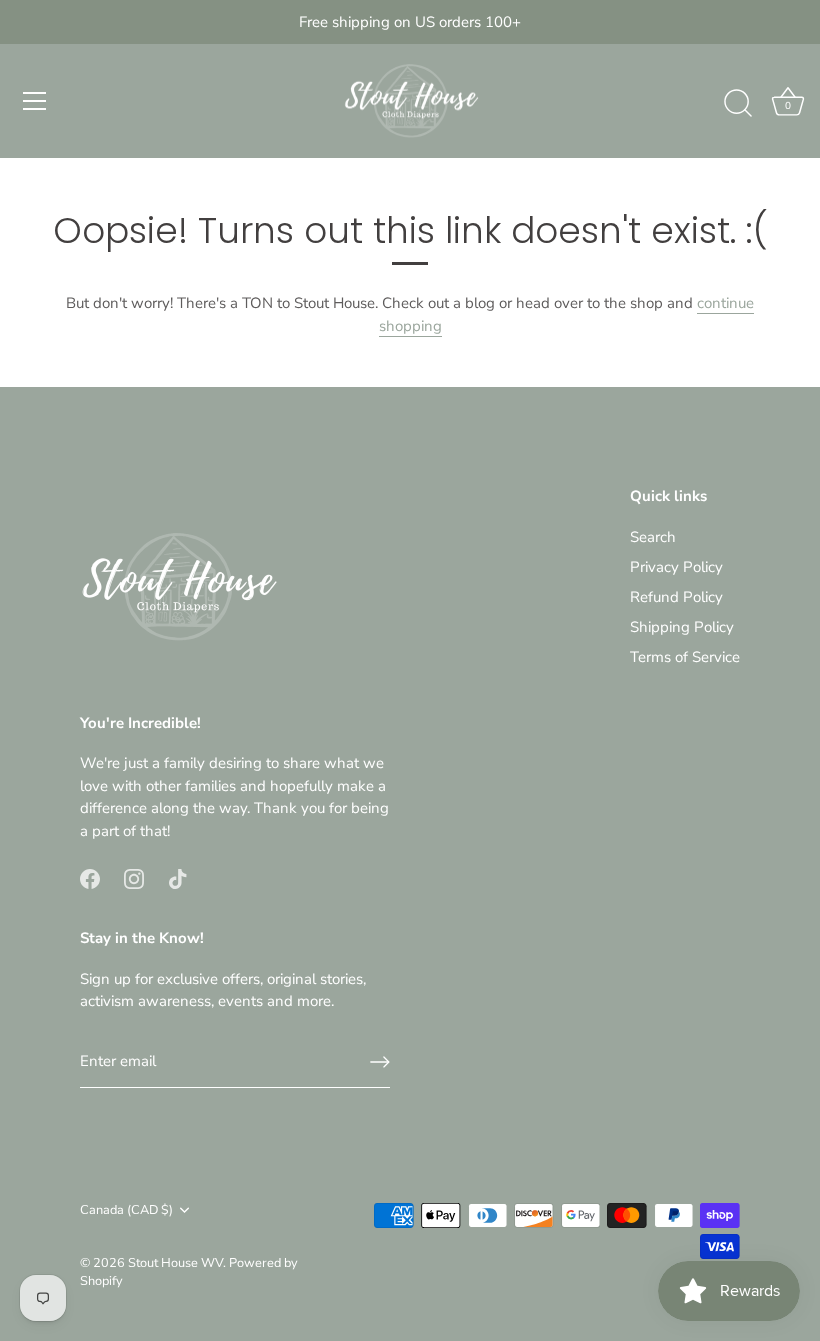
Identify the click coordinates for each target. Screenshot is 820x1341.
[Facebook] (90, 877)
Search (653, 537)
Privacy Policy (676, 567)
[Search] (738, 104)
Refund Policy (676, 597)
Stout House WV (175, 1263)
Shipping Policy (682, 627)
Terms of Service (685, 657)
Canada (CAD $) (126, 1211)
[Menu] (35, 101)
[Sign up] (380, 1062)
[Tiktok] (178, 877)
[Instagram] (134, 877)
